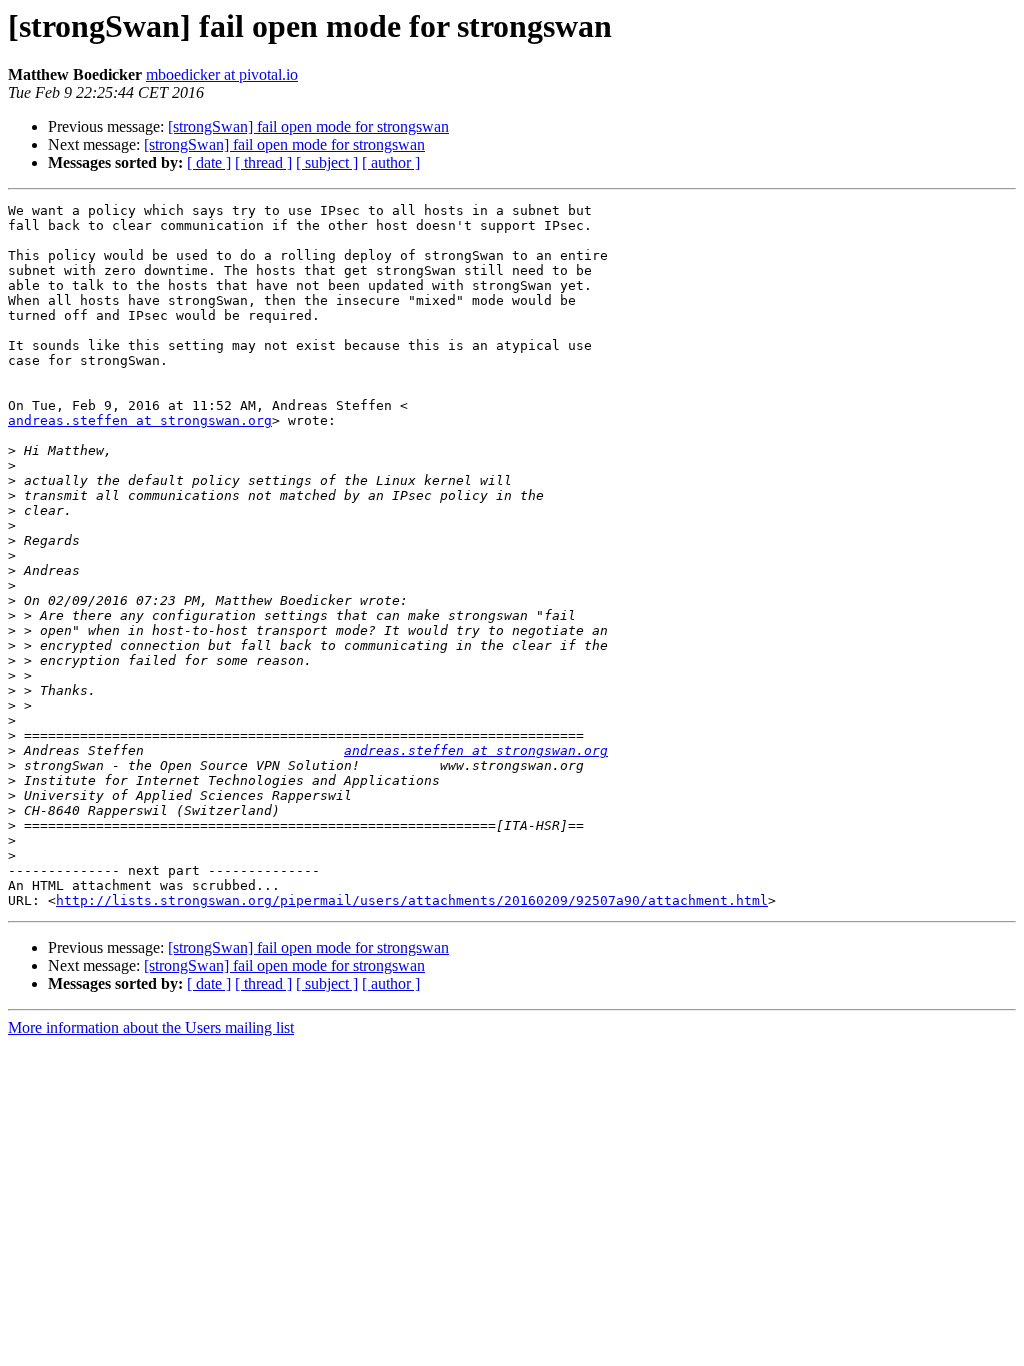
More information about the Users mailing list (151, 1027)
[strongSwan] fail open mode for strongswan (308, 126)
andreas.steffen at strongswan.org (140, 420)
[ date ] (209, 162)
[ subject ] (327, 162)
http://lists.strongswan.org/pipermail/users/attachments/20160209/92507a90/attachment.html (412, 900)
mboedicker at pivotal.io (222, 74)
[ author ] (391, 162)
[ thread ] (263, 162)
